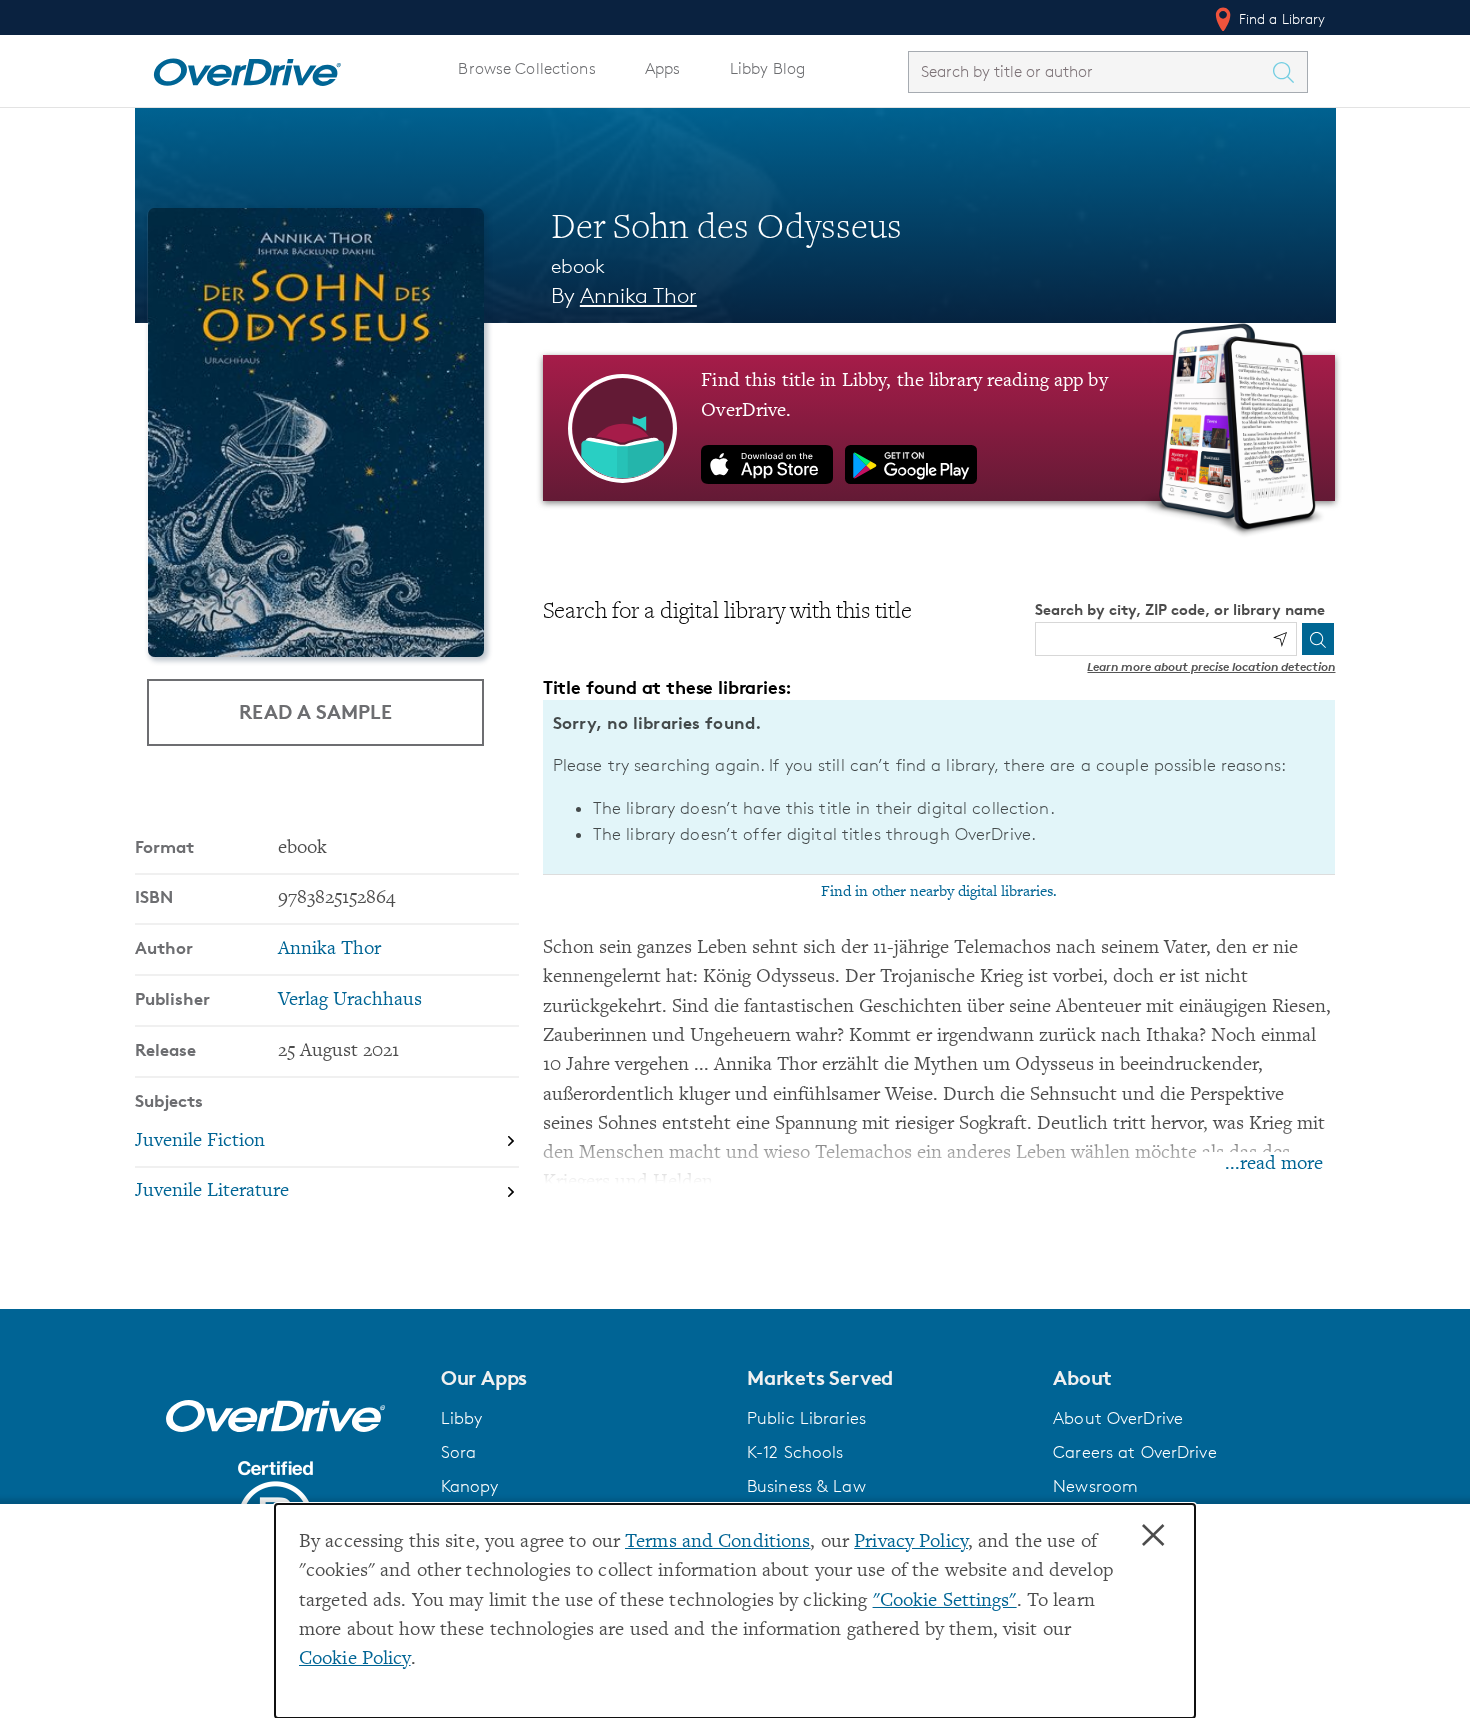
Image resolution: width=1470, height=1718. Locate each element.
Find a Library (1280, 18)
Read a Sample (315, 711)
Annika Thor (638, 295)
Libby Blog (767, 68)
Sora (459, 1452)
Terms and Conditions (717, 1542)
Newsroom (1095, 1486)
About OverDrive (1118, 1418)
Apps (663, 68)
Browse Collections (526, 68)
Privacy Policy (911, 1542)
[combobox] (1090, 71)
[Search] (1318, 639)
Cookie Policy (355, 1659)
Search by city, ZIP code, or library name (1180, 609)
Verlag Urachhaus (350, 1000)
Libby (462, 1418)
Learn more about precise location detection (1211, 666)
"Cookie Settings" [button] (945, 1601)
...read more (1274, 1164)
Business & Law (806, 1486)
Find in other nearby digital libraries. (939, 892)
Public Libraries (806, 1418)
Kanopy (470, 1486)
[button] (582, 1378)
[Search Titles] (1289, 72)
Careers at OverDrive (1134, 1452)
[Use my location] (1280, 639)
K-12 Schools (795, 1452)
